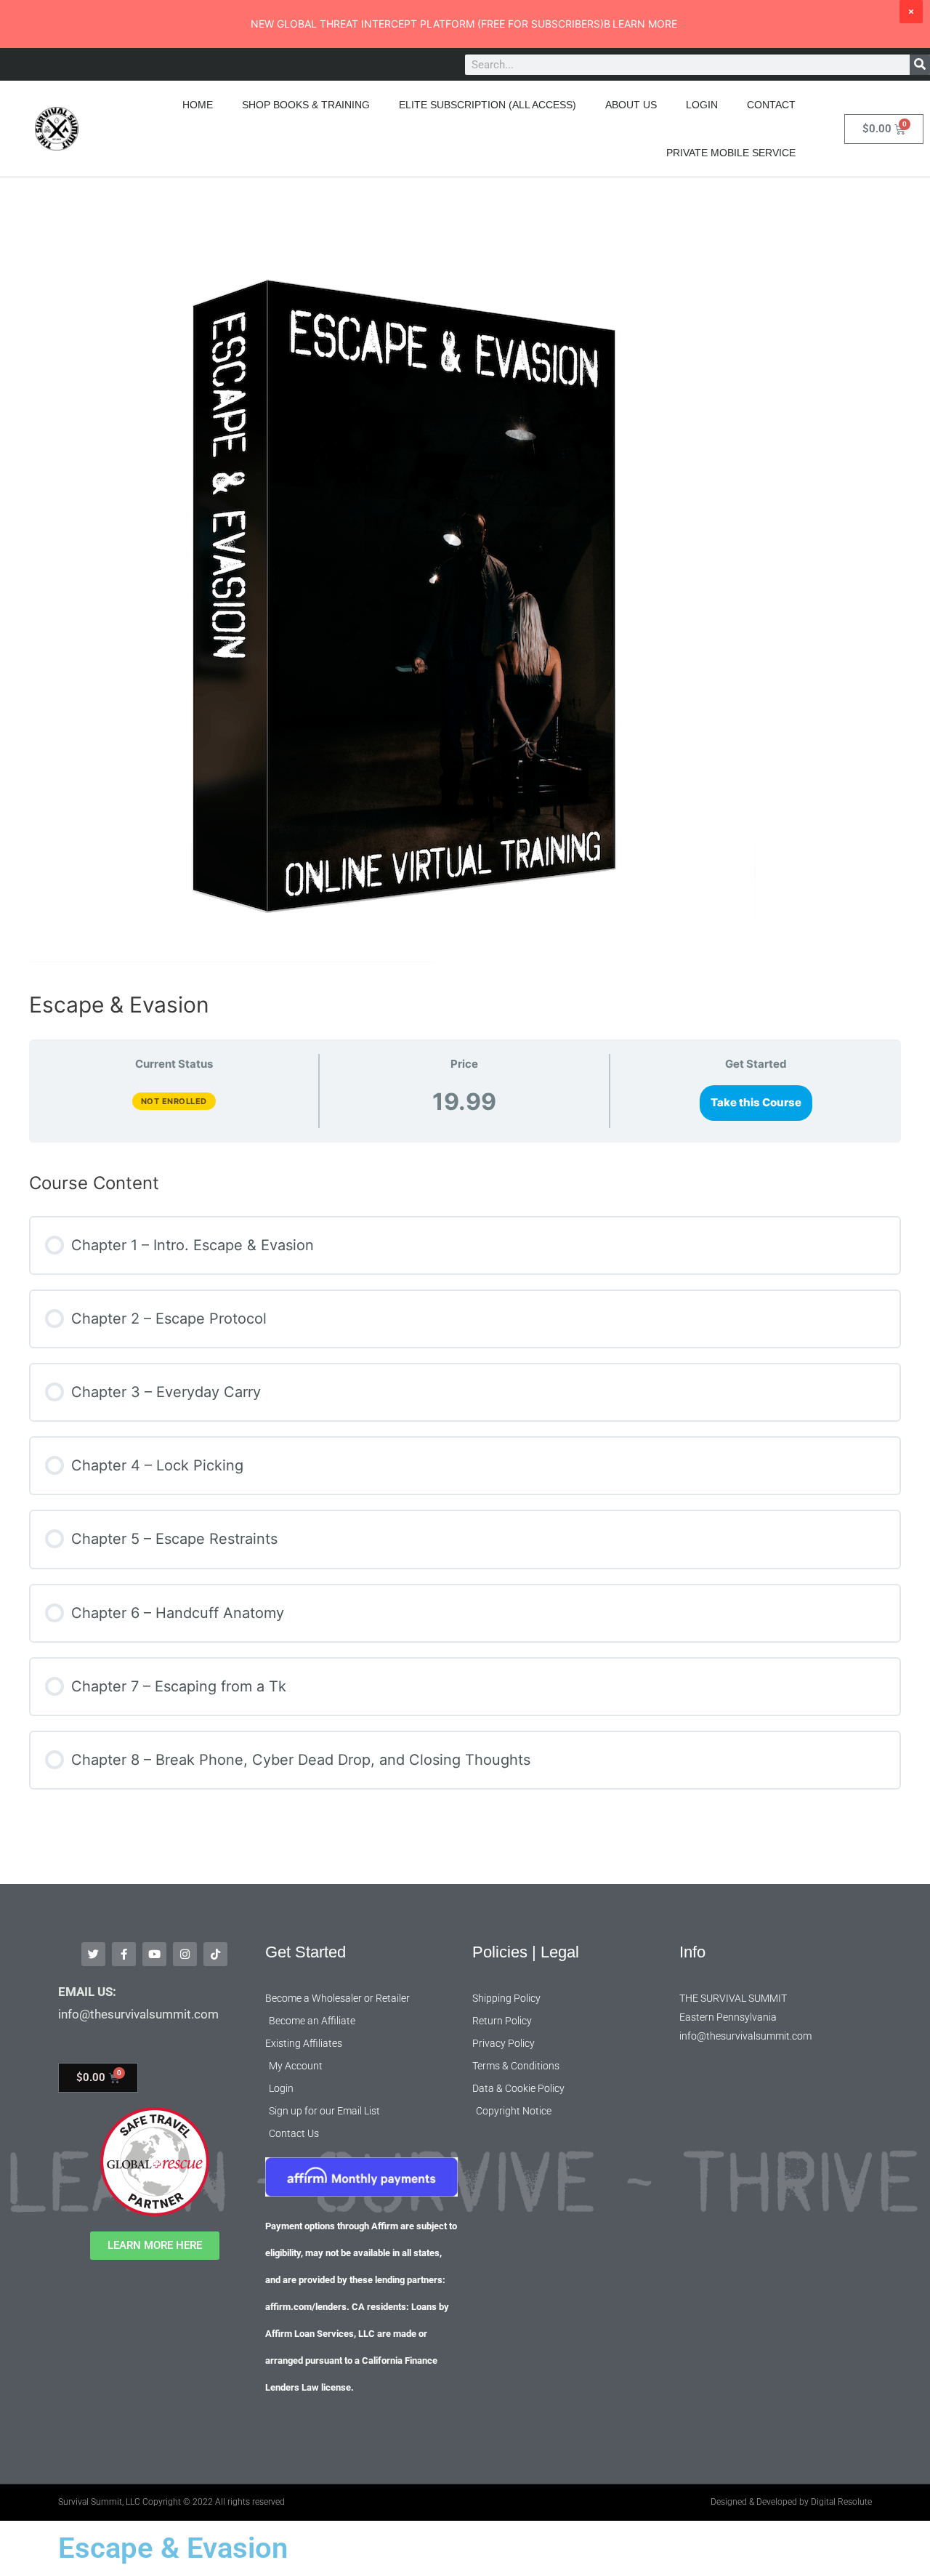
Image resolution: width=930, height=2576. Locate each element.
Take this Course (756, 1102)
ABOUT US (631, 105)
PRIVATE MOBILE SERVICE (731, 153)
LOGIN (702, 105)
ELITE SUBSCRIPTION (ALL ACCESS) (488, 105)
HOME (198, 105)
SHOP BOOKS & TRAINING (306, 105)
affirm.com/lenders (306, 2307)
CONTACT (771, 105)
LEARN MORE (645, 24)
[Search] (920, 65)
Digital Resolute (841, 2502)
